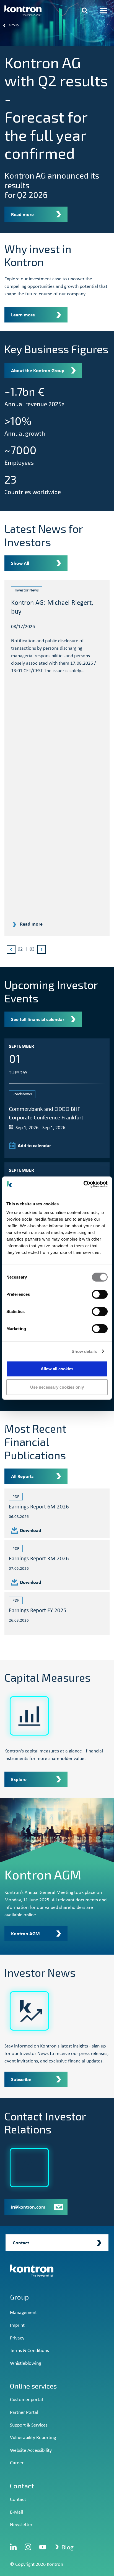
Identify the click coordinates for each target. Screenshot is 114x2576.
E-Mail (16, 2512)
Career (17, 2463)
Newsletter (21, 2525)
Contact (18, 2500)
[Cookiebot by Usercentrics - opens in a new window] (83, 1184)
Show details (84, 1351)
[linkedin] (13, 2547)
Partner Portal (24, 2413)
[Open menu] (103, 11)
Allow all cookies (57, 1369)
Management (23, 2313)
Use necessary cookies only (57, 1387)
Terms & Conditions (29, 2351)
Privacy (17, 2338)
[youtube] (43, 2547)
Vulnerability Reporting (33, 2438)
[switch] (100, 1294)
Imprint (17, 2325)
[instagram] (28, 2547)
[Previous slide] (11, 949)
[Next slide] (42, 949)
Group (19, 2297)
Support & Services (29, 2425)
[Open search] (85, 11)
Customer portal (26, 2400)
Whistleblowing (25, 2363)
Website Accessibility (31, 2451)
